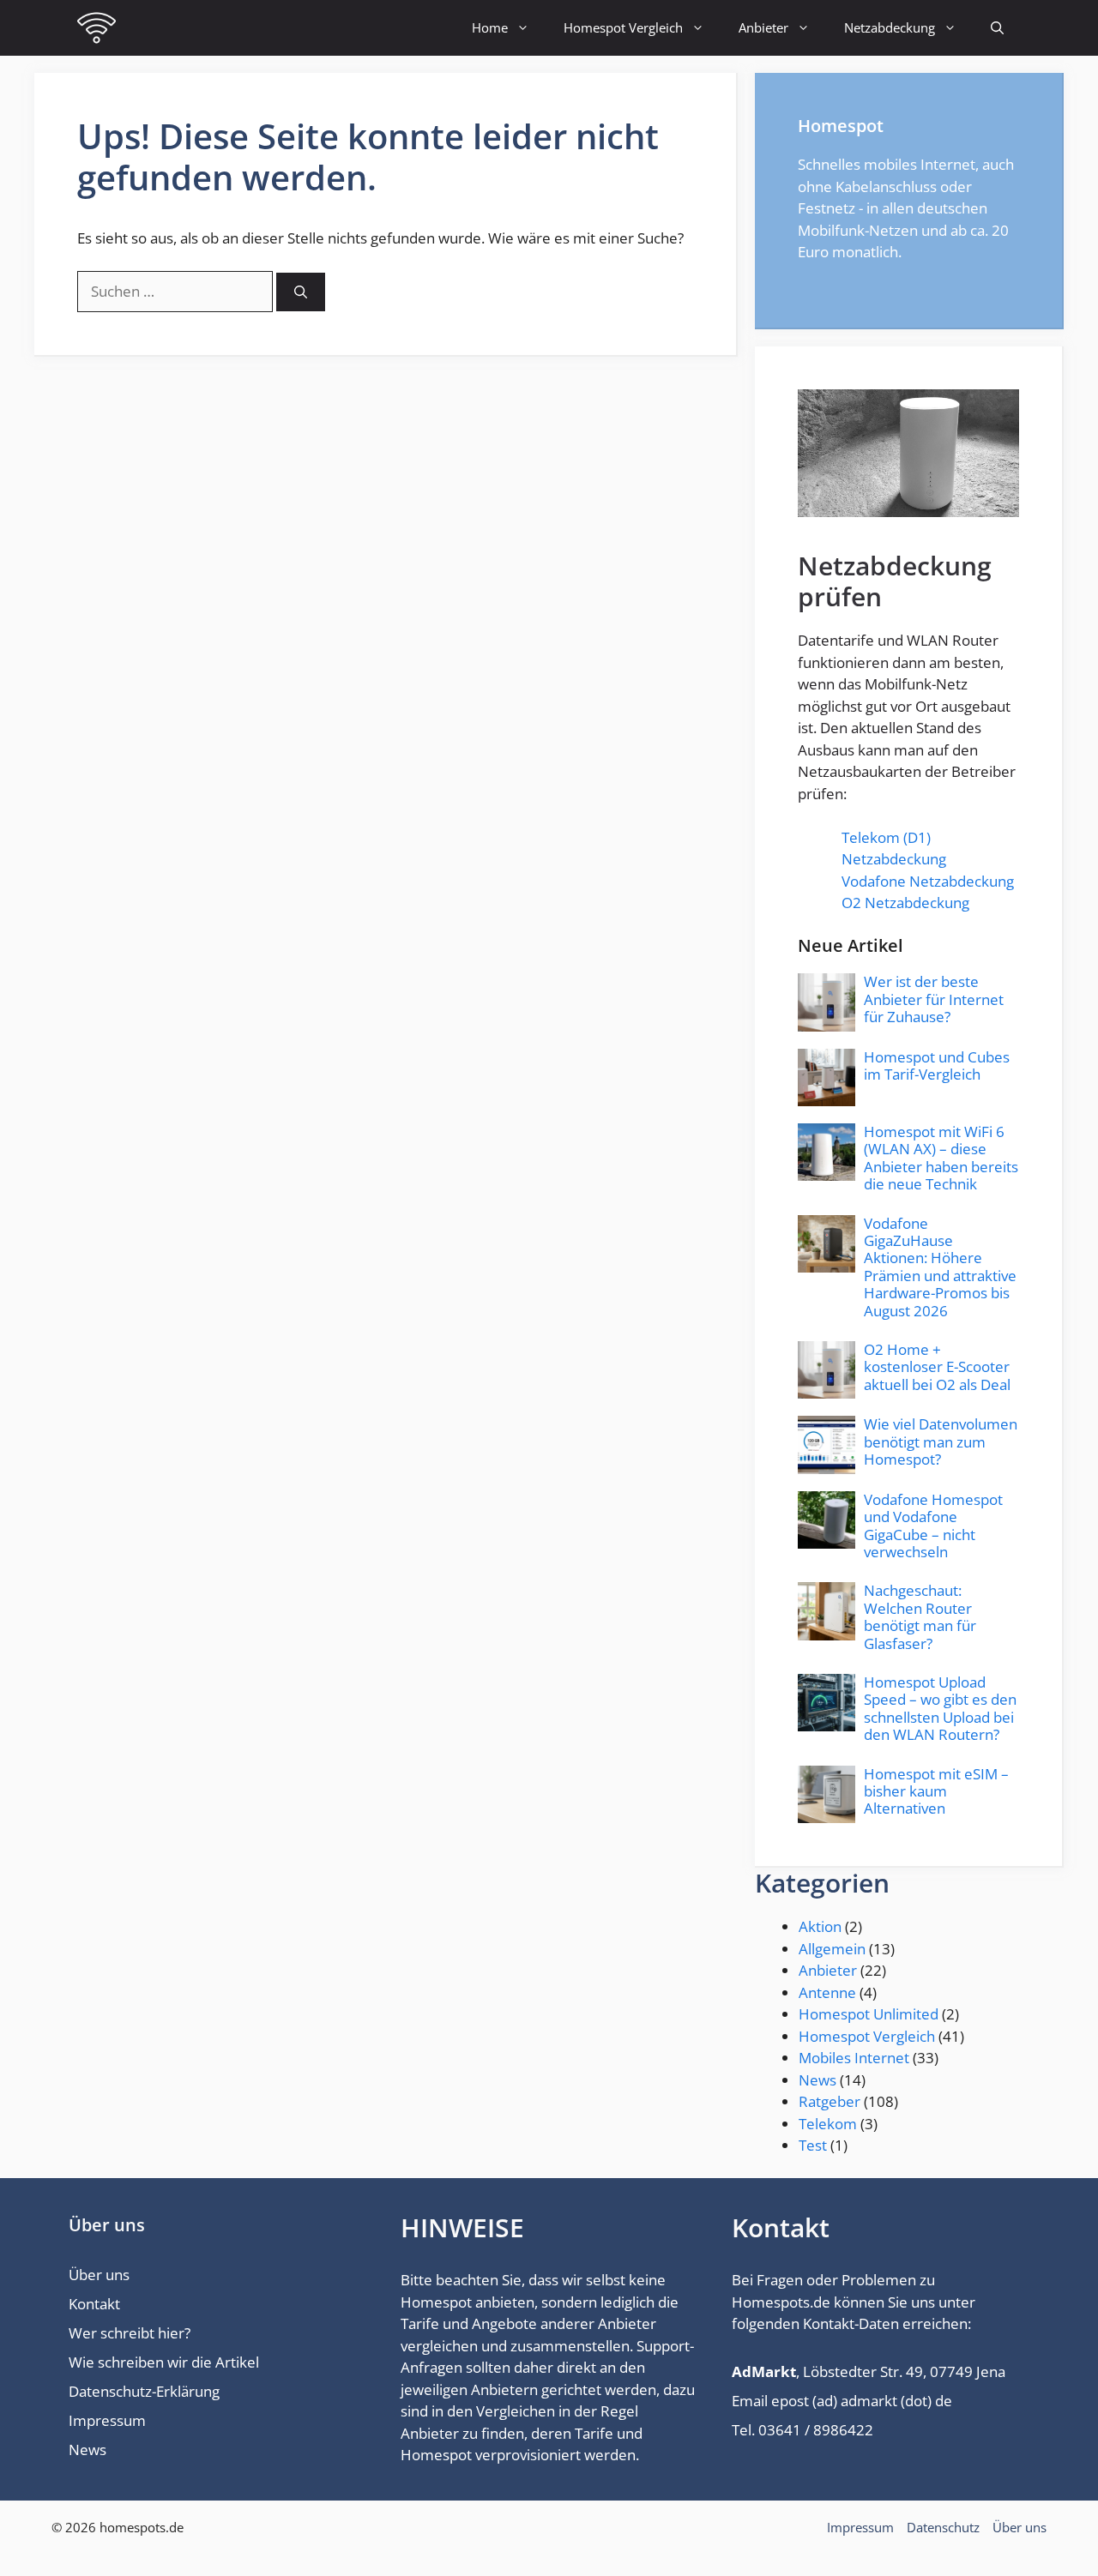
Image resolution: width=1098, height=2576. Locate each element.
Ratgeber (830, 2101)
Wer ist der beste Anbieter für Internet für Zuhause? (934, 999)
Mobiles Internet (854, 2058)
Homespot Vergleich (623, 27)
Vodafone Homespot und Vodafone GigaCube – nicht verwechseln (933, 1526)
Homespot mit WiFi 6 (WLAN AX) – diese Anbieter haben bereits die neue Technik (941, 1158)
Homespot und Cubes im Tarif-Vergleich (937, 1065)
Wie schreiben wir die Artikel (164, 2362)
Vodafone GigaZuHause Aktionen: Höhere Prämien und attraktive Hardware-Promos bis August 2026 (940, 1267)
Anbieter (763, 27)
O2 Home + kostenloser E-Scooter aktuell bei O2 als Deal (937, 1367)
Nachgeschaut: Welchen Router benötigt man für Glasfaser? (920, 1616)
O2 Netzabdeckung (905, 903)
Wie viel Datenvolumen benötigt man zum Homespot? (941, 1441)
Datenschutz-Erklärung (144, 2391)
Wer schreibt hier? (130, 2333)
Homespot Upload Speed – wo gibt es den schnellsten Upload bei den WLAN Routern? (940, 1708)
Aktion (820, 1926)
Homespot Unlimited (869, 2014)
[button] (997, 28)
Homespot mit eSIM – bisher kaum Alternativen (936, 1791)
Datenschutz (943, 2527)
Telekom (828, 2124)
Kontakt (94, 2304)
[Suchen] (301, 292)
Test (813, 2145)
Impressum (107, 2420)
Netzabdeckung (890, 27)
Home (490, 27)
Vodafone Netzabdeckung (928, 881)
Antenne (827, 1992)
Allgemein (832, 1949)
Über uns (99, 2275)
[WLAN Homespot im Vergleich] (97, 28)
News (817, 2080)
